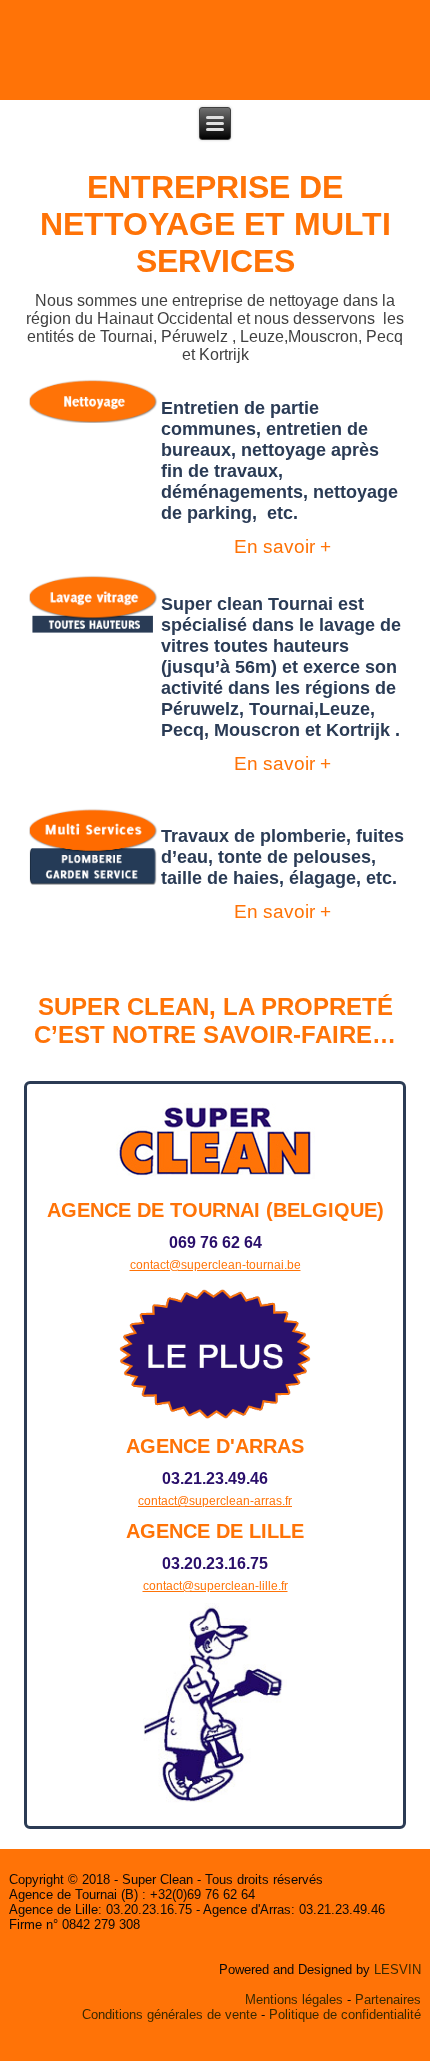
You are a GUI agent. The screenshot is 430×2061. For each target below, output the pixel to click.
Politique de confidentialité (345, 2014)
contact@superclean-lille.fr (215, 1586)
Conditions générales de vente (169, 2014)
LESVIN (397, 1969)
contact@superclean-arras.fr (215, 1501)
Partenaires (388, 1999)
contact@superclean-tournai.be (215, 1265)
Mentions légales (294, 1999)
